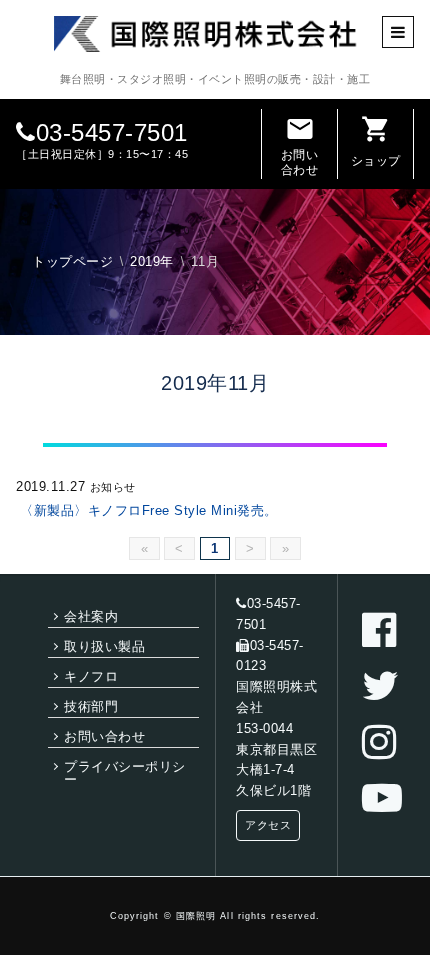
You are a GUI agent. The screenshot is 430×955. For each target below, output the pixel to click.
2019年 (152, 261)
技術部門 (91, 706)
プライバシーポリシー (125, 773)
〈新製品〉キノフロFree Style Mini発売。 (149, 510)
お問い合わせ (300, 145)
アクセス (268, 825)
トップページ (72, 261)
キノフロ (91, 676)
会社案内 (91, 616)
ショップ (376, 141)
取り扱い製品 (104, 646)
